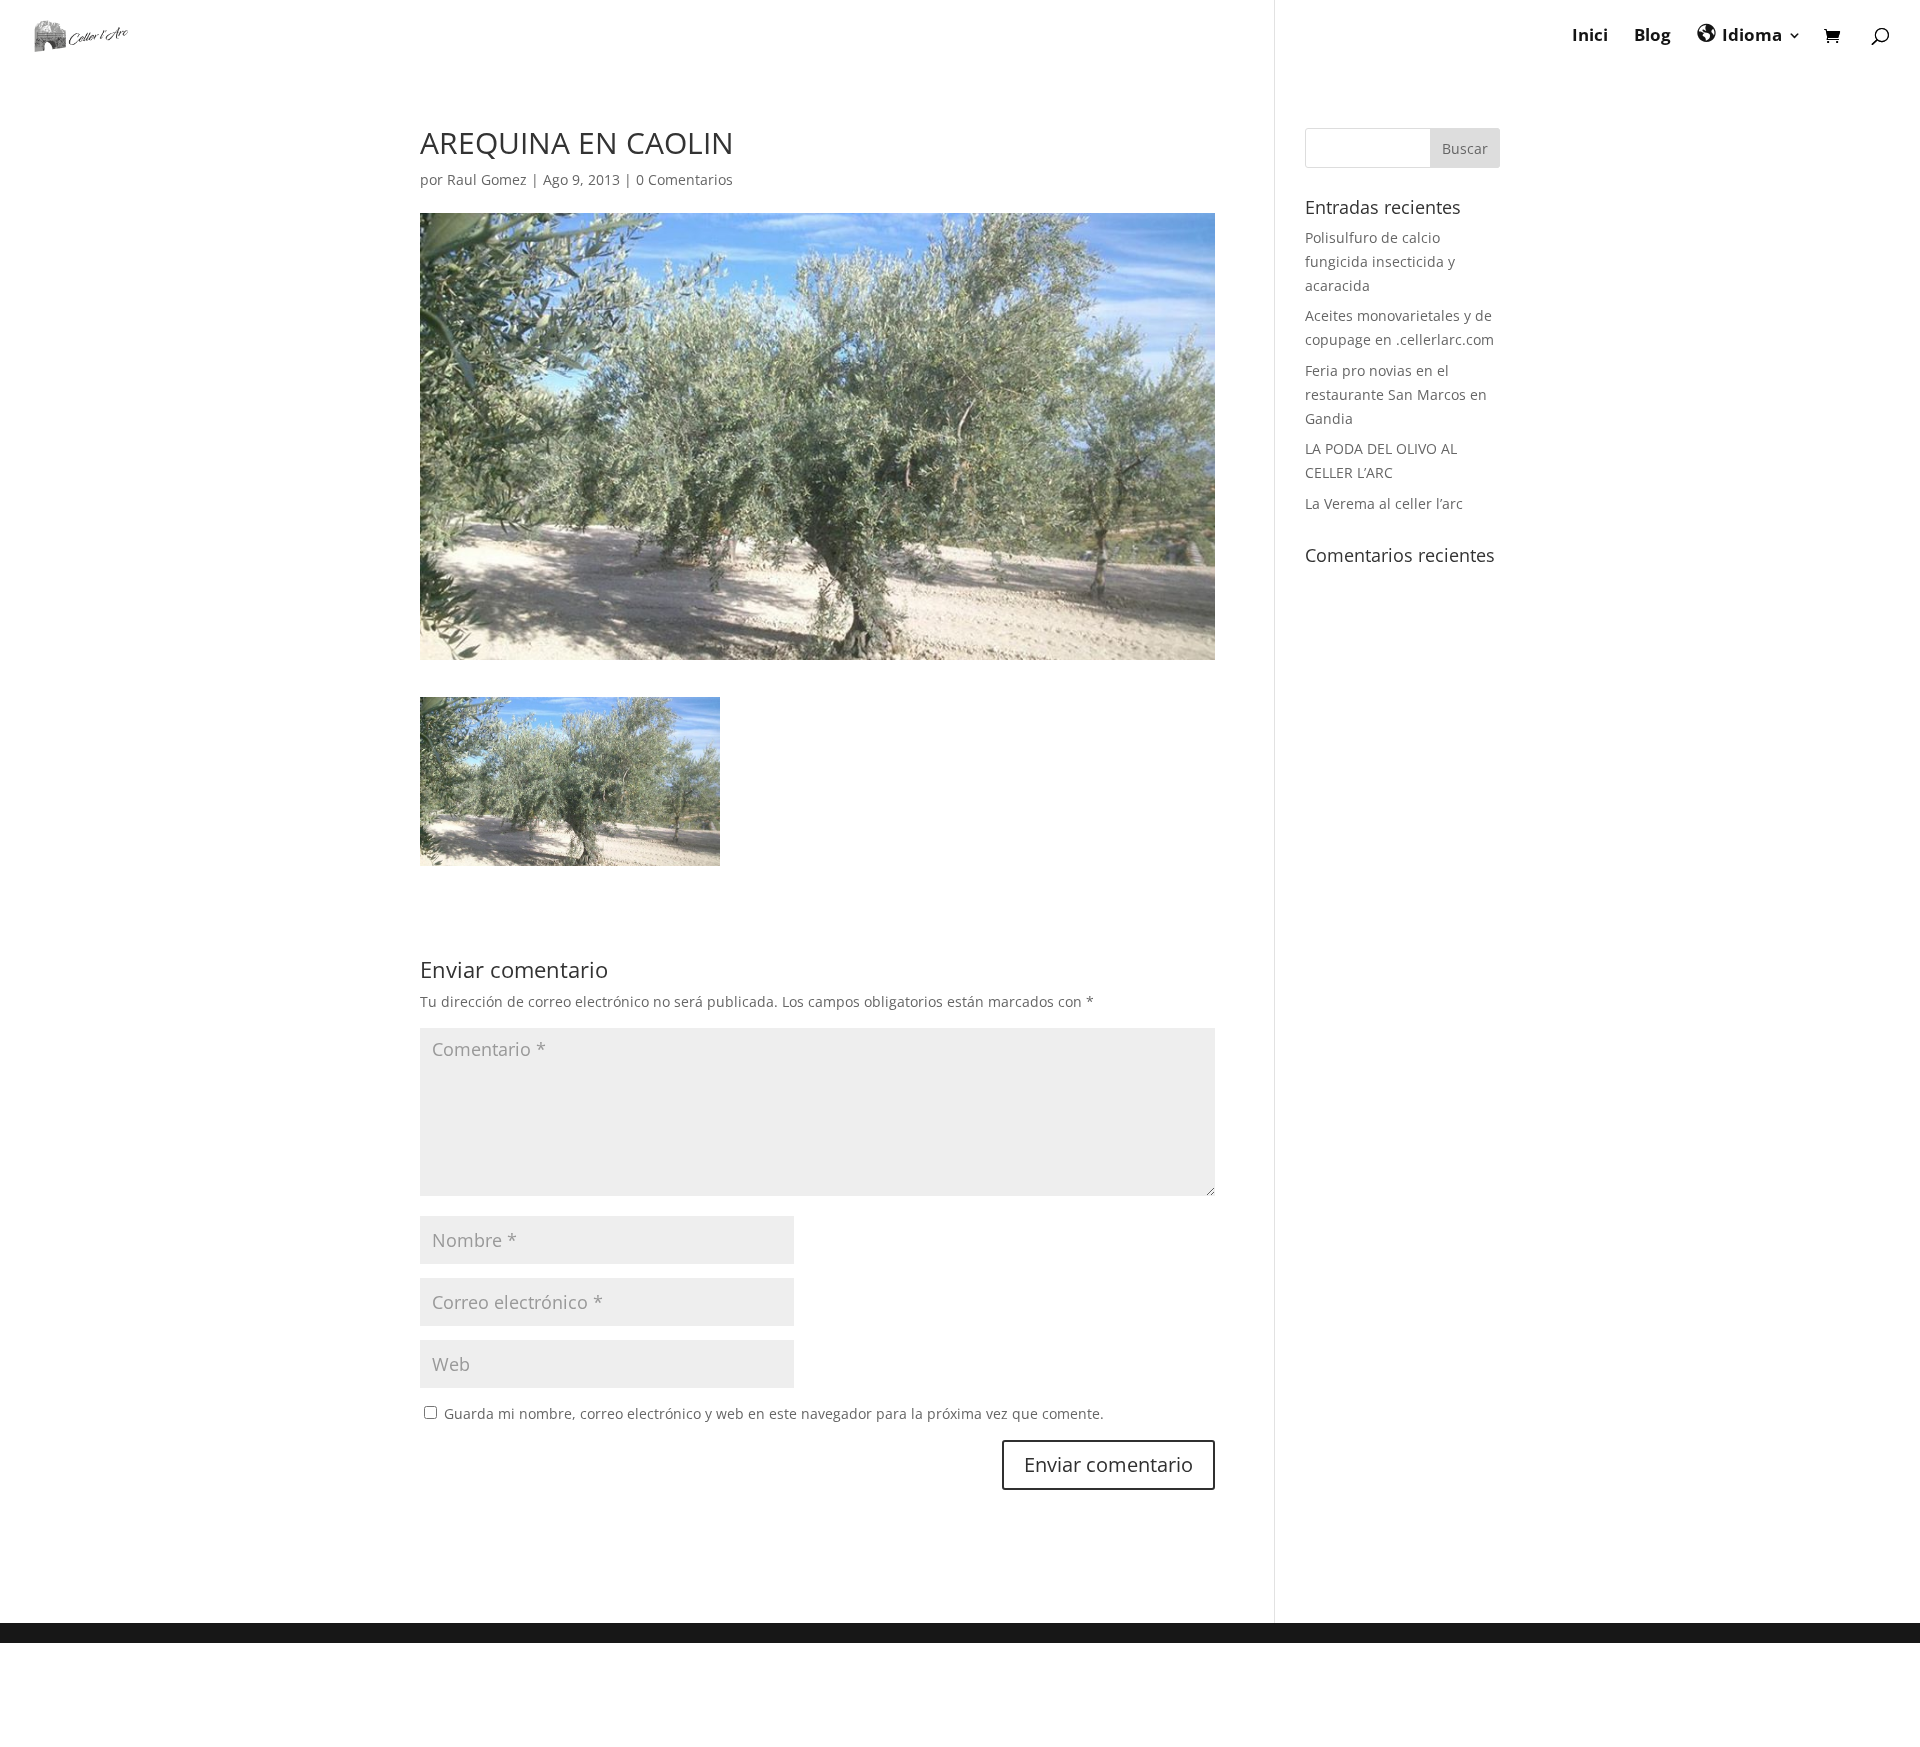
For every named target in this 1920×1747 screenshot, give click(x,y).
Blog (1652, 37)
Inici (1590, 37)
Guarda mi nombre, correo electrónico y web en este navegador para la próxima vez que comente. (774, 1413)
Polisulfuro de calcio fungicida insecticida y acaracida (1380, 261)
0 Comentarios (684, 179)
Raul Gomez (487, 179)
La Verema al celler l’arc (1384, 503)
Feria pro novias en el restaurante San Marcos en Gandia (1396, 394)
